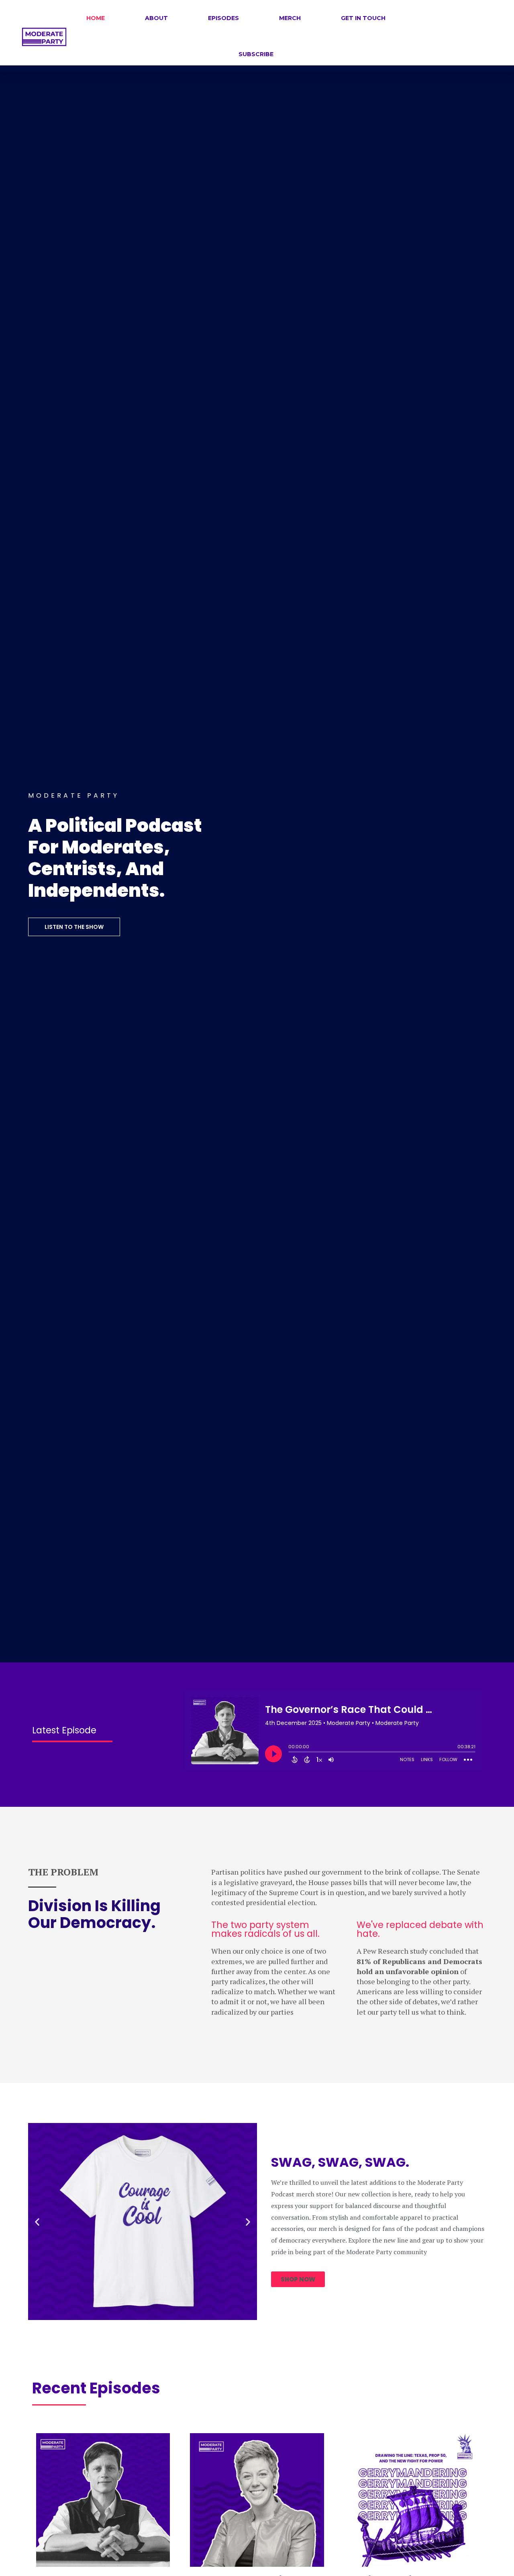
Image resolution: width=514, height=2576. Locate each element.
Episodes (223, 18)
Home (96, 18)
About (156, 18)
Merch (290, 18)
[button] (37, 2221)
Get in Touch (363, 18)
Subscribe (256, 54)
